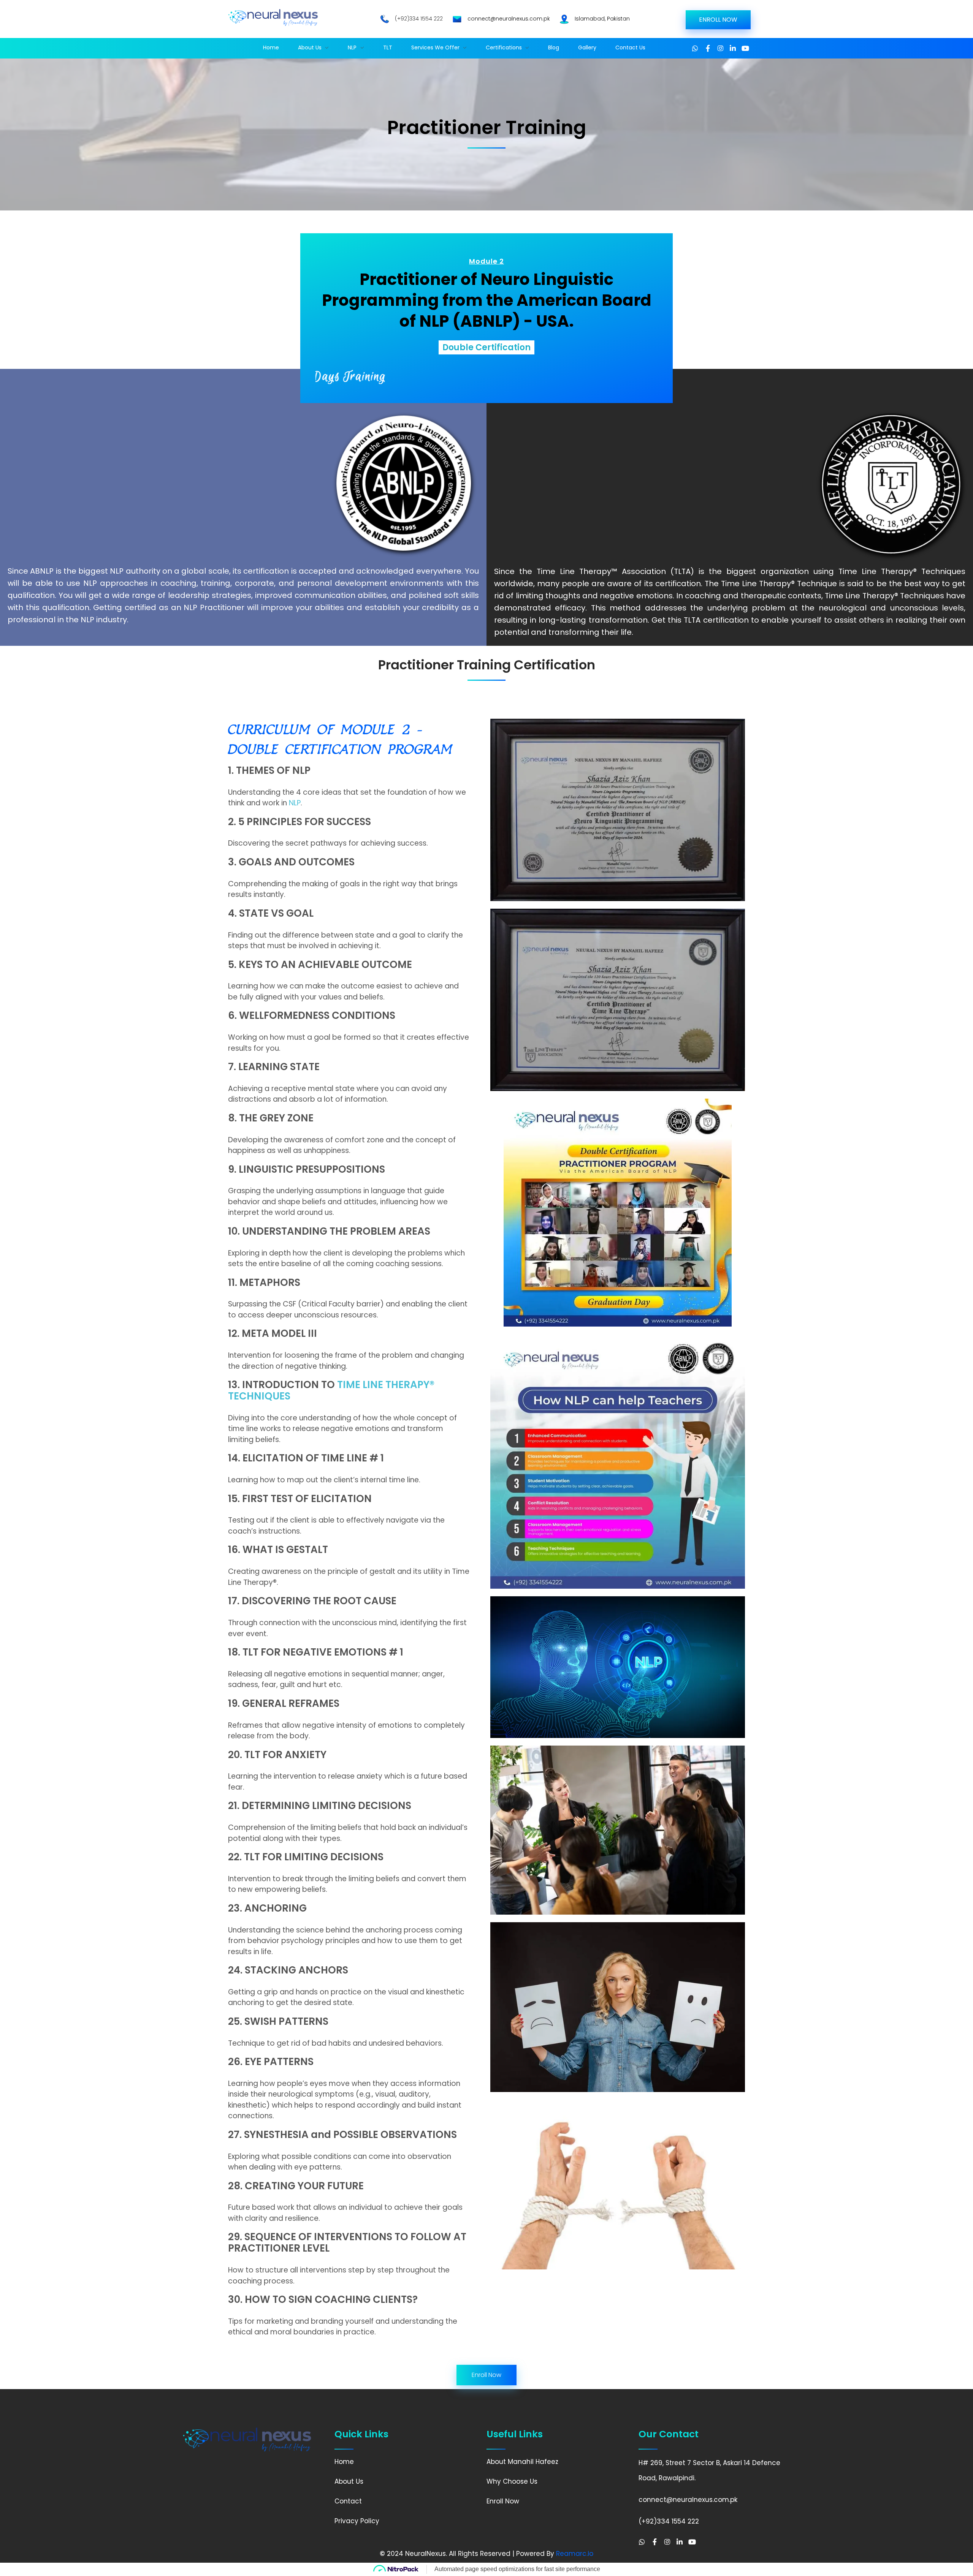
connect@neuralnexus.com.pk (509, 19)
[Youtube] (745, 48)
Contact (348, 2501)
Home (344, 2462)
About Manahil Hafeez (522, 2462)
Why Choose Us (512, 2481)
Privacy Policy (357, 2521)
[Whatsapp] (695, 48)
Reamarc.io (575, 2554)
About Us (349, 2481)
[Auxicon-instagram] (720, 48)
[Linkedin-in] (733, 48)
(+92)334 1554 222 (419, 19)
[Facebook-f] (708, 48)
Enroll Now (503, 2501)
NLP (295, 803)
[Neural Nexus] (273, 18)
